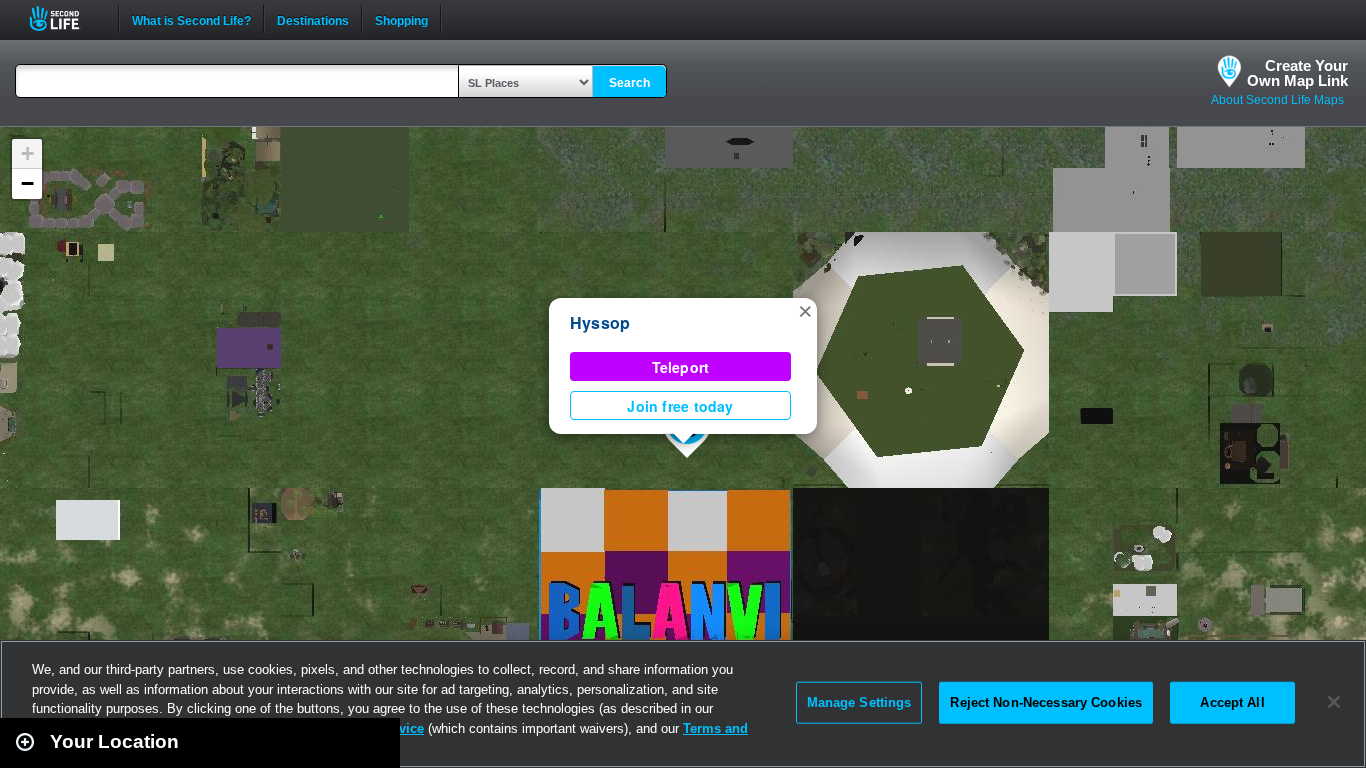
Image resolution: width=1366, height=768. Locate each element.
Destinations (313, 19)
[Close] (1334, 702)
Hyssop (600, 322)
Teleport (681, 367)
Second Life (65, 18)
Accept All (1232, 702)
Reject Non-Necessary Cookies (1046, 702)
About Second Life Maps (1277, 100)
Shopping (401, 19)
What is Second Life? (191, 19)
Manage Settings (859, 702)
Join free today (680, 406)
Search (629, 83)
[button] (805, 310)
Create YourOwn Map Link (1297, 73)
